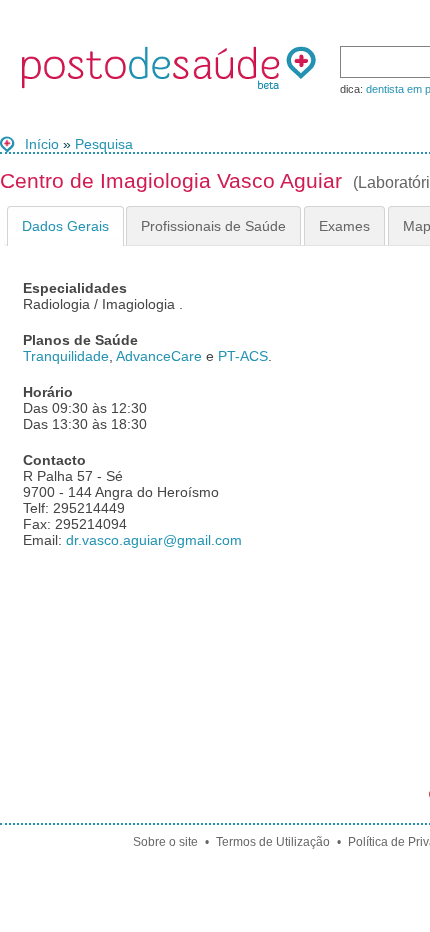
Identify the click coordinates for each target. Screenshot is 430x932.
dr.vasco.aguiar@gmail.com (154, 540)
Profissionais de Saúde (213, 226)
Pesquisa (104, 144)
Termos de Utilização (273, 842)
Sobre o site (165, 842)
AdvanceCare (159, 356)
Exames (344, 226)
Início (42, 144)
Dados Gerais (65, 226)
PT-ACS (243, 356)
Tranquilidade (66, 356)
